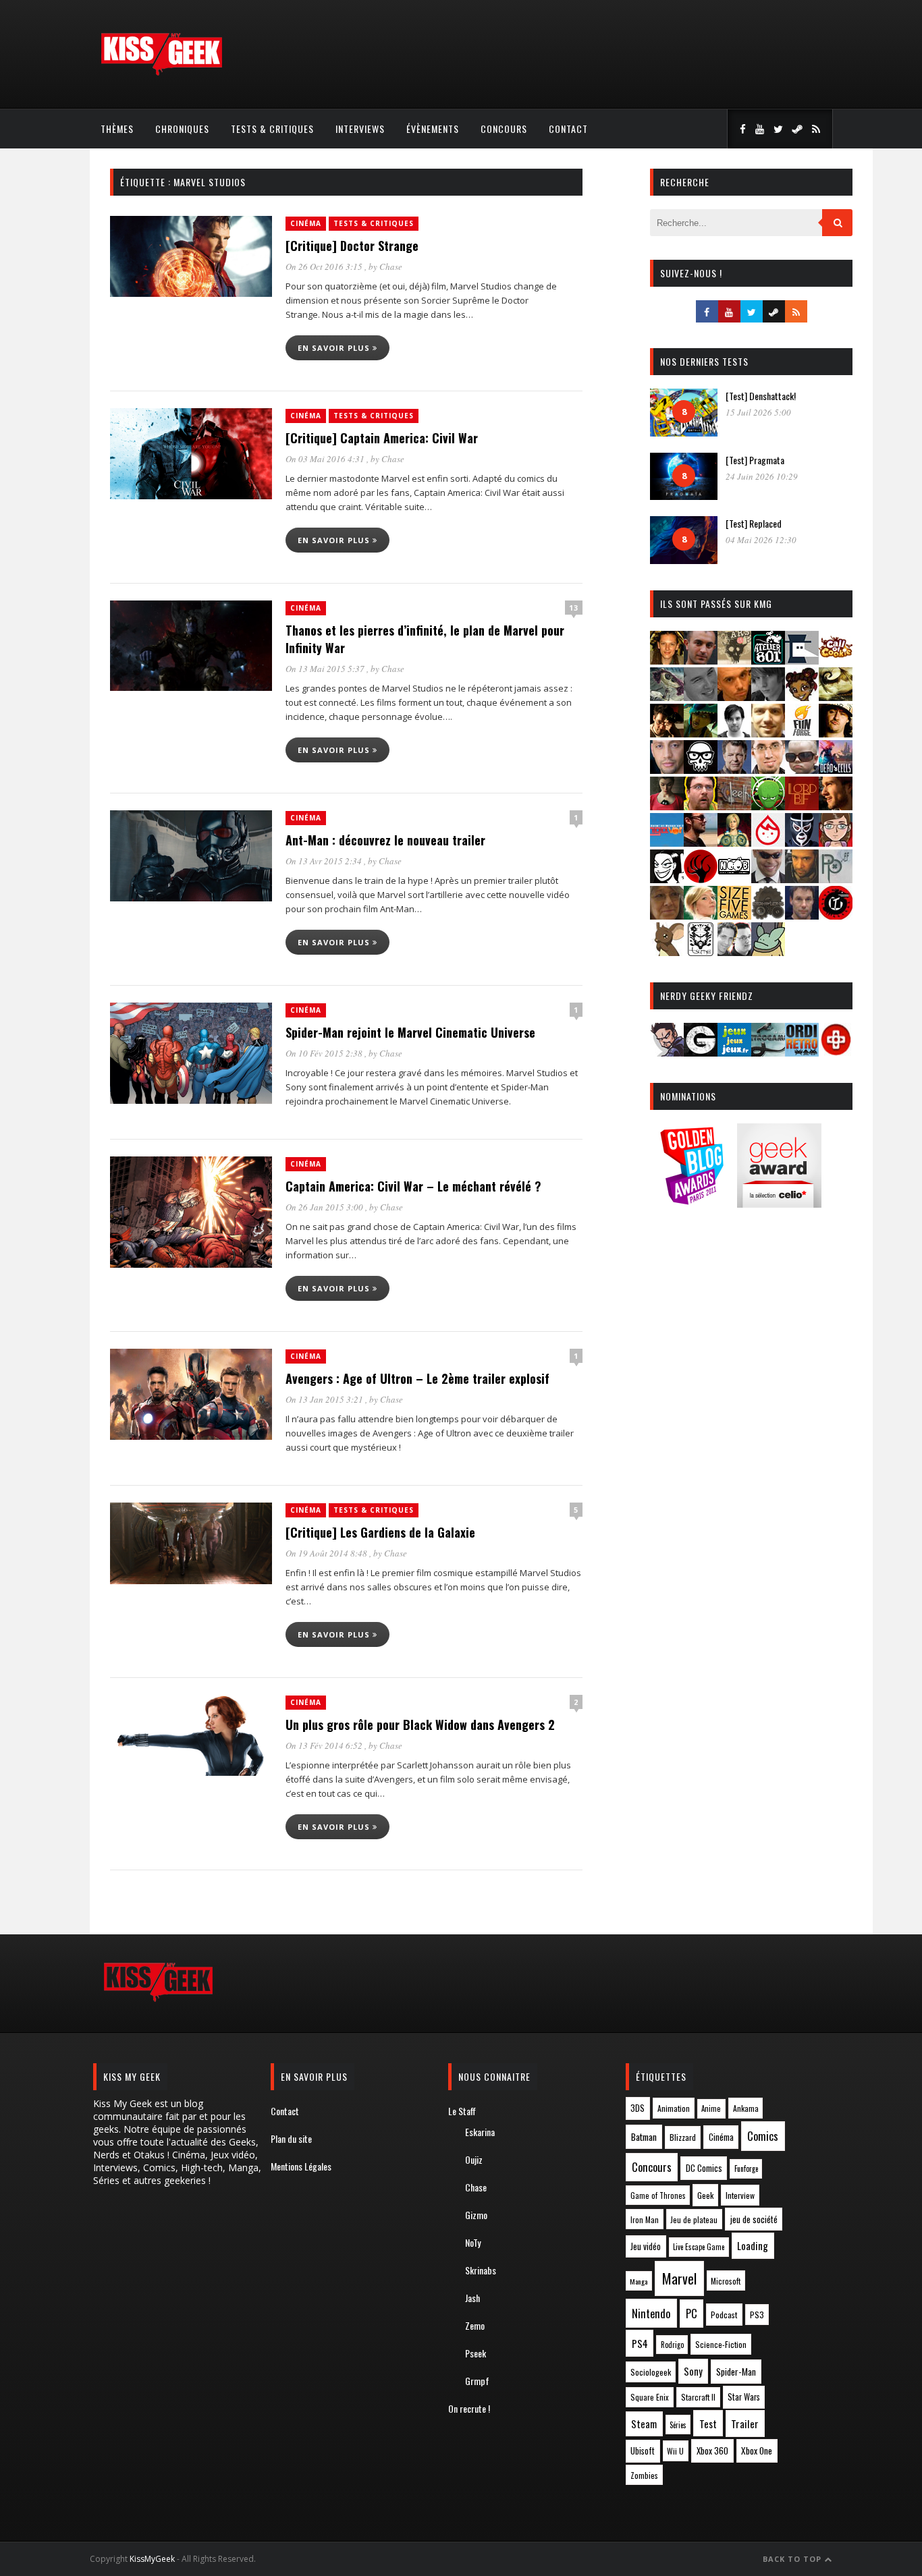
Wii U (675, 2451)
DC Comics (704, 2168)
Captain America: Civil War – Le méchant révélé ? (413, 1186)
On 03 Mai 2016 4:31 (326, 459)
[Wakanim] (734, 952)
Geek (705, 2195)
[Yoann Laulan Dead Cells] (836, 769)
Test (708, 2424)
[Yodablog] (768, 952)
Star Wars (744, 2397)
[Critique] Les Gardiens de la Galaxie (380, 1532)
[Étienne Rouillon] (667, 733)
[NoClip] (701, 879)
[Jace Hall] (667, 769)
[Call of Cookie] (836, 660)
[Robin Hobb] (667, 915)
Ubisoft (643, 2451)
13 (574, 608)
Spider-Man (736, 2372)
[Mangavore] (667, 842)
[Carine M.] (667, 697)
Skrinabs (481, 2270)
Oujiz (474, 2159)
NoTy (473, 2242)
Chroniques (182, 129)
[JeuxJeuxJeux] (734, 1052)
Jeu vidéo (646, 2246)
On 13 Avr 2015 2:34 (325, 861)
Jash (472, 2298)
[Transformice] (667, 952)
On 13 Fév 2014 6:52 (325, 1745)
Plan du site (291, 2138)
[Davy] (734, 697)
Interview (740, 2195)
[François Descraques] (734, 733)
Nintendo (651, 2313)
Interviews (360, 129)
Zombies (644, 2475)
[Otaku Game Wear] (836, 1052)
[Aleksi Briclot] (667, 660)
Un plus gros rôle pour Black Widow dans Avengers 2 (420, 1725)
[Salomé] (701, 915)
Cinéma (306, 223)
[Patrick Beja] (802, 879)
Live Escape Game (699, 2247)
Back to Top (793, 2559)
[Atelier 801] (768, 660)
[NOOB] (734, 879)
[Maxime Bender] (701, 842)
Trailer (745, 2424)
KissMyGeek (152, 2559)
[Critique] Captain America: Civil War (382, 438)
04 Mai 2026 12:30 (761, 540)
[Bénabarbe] (802, 660)
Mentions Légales (301, 2166)
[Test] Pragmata (755, 460)
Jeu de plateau (694, 2219)
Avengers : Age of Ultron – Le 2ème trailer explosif (417, 1378)
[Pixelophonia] (836, 879)
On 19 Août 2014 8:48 (327, 1553)
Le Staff (462, 2111)
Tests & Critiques (272, 129)
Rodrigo (672, 2345)
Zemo (475, 2325)
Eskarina (480, 2132)
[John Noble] (734, 769)
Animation (674, 2108)
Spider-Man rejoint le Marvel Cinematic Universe (410, 1032)
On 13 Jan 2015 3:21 (325, 1399)
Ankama (746, 2108)
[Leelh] (734, 806)
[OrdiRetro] (802, 1052)
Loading (753, 2245)
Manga (639, 2281)
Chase (391, 267)
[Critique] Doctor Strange (352, 246)
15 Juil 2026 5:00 (758, 412)
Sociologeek (651, 2372)
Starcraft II (698, 2397)
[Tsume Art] (701, 952)
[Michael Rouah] (768, 842)
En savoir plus (335, 348)
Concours (504, 129)
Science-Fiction (721, 2344)
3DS (638, 2108)
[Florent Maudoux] (701, 733)
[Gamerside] (701, 1052)
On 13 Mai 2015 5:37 (326, 669)
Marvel (679, 2278)
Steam (644, 2424)
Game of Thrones (658, 2195)
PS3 (757, 2315)
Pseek (476, 2353)
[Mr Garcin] (802, 842)
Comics (763, 2136)
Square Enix (650, 2397)
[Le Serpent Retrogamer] (768, 1052)
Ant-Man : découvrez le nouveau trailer (385, 840)
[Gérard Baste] (836, 733)
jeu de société (754, 2219)
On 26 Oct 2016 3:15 (325, 267)
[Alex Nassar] (701, 660)
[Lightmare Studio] (768, 806)
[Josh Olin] (768, 769)
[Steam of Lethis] (768, 915)
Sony (693, 2371)
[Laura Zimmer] (667, 806)
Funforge (746, 2168)
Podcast (724, 2315)
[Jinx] (701, 769)
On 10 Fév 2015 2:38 (325, 1053)
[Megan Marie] (734, 842)
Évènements (433, 129)
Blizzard (683, 2137)
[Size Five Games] (734, 915)
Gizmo (476, 2215)
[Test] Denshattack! (761, 396)
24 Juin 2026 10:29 (762, 476)
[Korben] (802, 769)
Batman (644, 2136)
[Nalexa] (836, 842)
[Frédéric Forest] (768, 733)
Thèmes (117, 129)
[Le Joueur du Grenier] (701, 806)
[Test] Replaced (754, 523)
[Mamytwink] (836, 806)
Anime (711, 2108)
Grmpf (477, 2381)
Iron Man (645, 2219)
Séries (678, 2425)
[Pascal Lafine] (768, 879)
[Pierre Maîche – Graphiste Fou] (667, 1052)
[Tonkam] (836, 915)
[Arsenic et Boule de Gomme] (734, 660)
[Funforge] (802, 733)
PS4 (640, 2343)
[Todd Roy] (802, 915)
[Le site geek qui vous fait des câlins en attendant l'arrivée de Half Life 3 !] (161, 73)
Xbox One (757, 2451)
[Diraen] (802, 697)
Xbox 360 (712, 2451)
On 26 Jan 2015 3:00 (325, 1207)
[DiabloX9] (768, 697)
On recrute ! (469, 2408)
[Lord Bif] (802, 806)
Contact (568, 129)
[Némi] (667, 879)
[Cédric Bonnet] (701, 697)
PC (691, 2314)
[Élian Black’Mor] (836, 697)
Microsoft (726, 2281)
